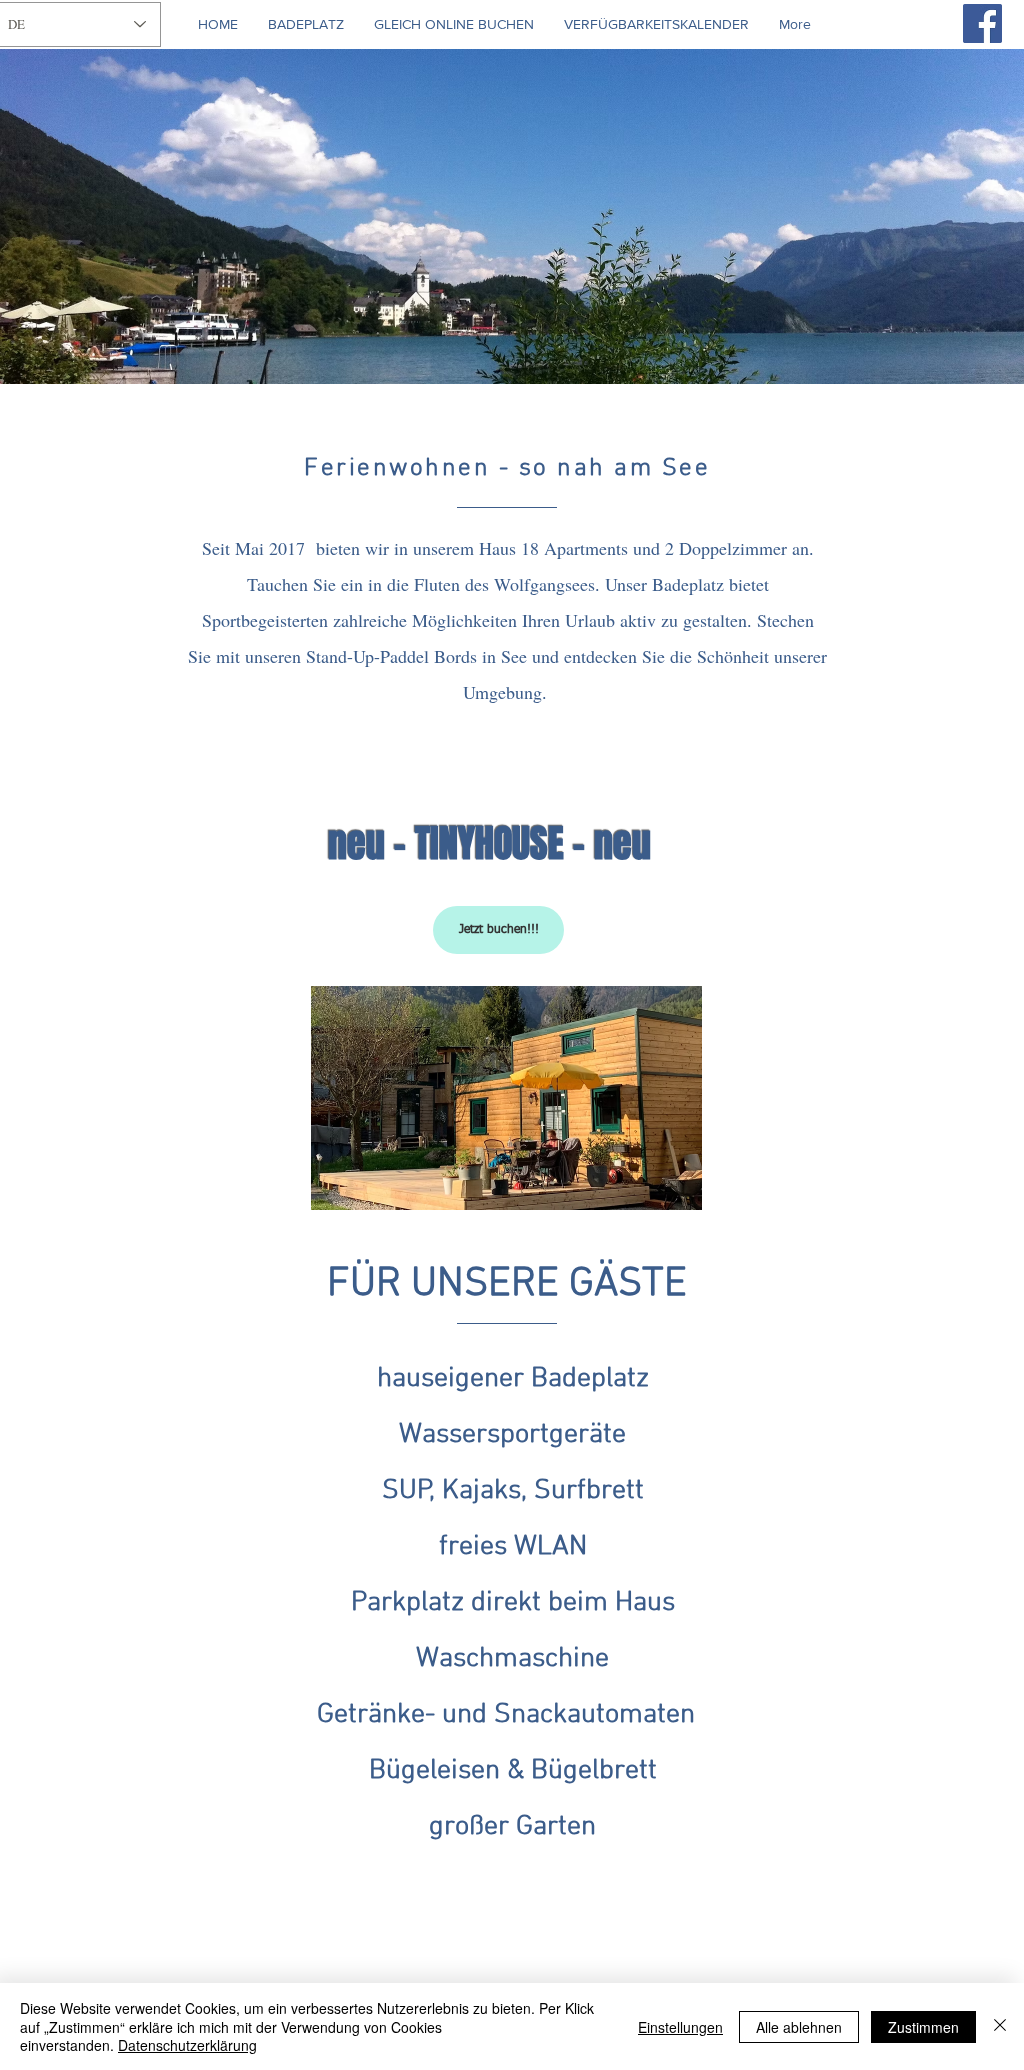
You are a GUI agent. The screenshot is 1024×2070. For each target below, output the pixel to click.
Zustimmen (923, 2027)
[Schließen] (1000, 2026)
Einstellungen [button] (680, 2027)
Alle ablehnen (799, 2027)
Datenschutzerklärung (187, 2045)
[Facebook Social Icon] (982, 23)
